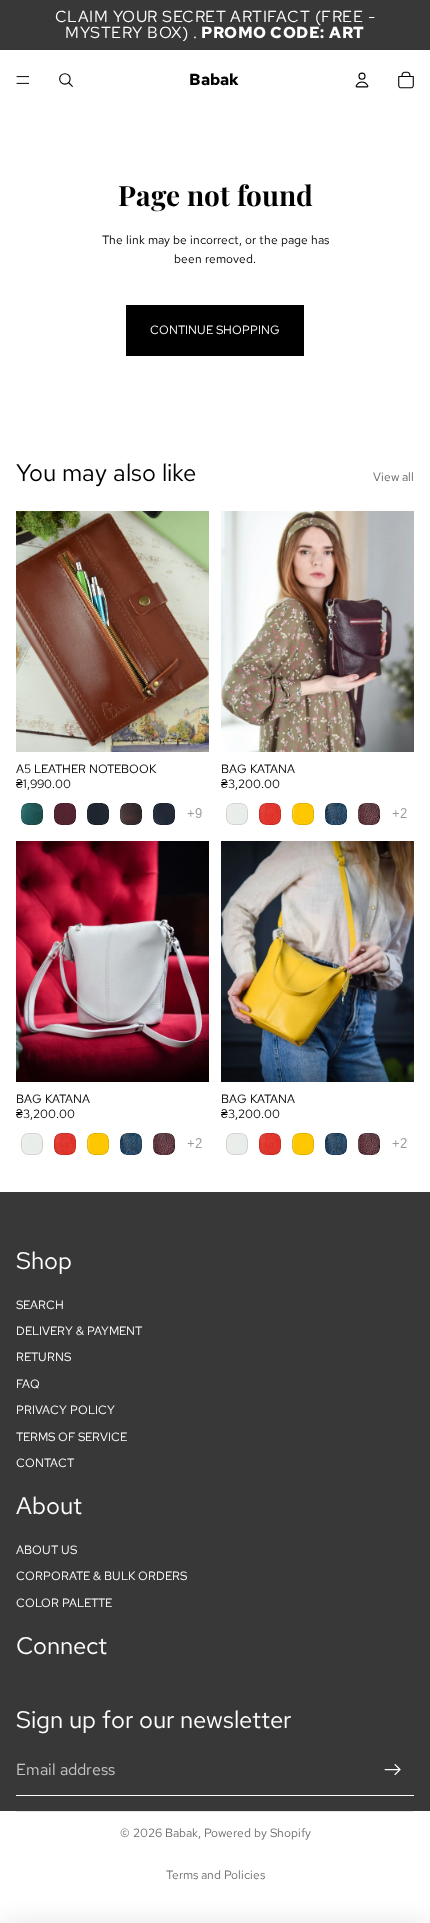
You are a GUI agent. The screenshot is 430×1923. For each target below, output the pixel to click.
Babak (181, 1833)
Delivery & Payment (79, 1331)
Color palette (64, 1603)
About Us (46, 1550)
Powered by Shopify (257, 1833)
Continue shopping (215, 330)
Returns (43, 1358)
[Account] (362, 80)
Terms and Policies (215, 1875)
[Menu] (23, 80)
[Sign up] (393, 1771)
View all (393, 477)
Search (40, 1305)
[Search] (66, 80)
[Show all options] (194, 813)
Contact (45, 1463)
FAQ (28, 1384)
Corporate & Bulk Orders (101, 1577)
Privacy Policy (65, 1410)
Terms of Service (71, 1437)
